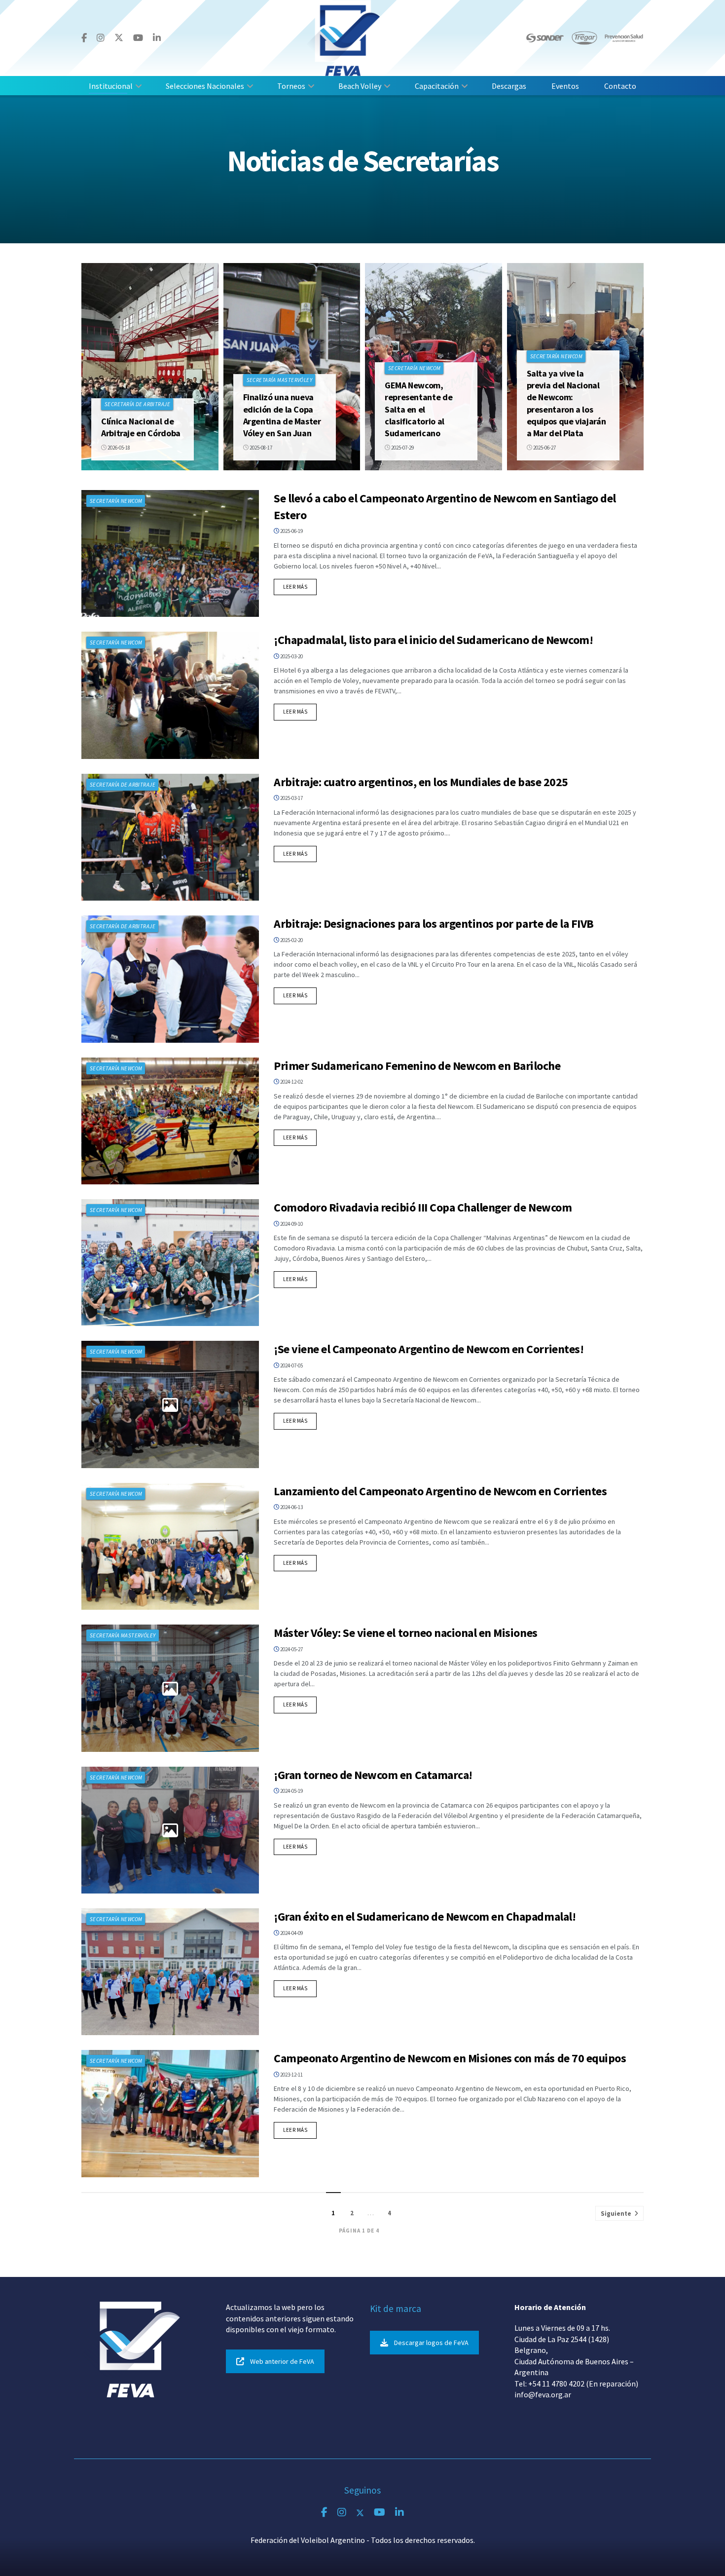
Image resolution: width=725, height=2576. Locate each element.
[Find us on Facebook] (84, 38)
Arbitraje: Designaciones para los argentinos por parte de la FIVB (434, 924)
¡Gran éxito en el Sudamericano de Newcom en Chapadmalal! (425, 1916)
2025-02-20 (291, 940)
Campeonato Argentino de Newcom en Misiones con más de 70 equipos (450, 2058)
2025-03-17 (291, 798)
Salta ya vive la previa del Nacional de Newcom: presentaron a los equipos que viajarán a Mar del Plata (566, 403)
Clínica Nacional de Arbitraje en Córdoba (141, 427)
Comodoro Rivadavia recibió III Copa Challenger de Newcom (423, 1207)
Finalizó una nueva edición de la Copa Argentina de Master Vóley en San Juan (282, 415)
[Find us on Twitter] (119, 38)
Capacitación (437, 86)
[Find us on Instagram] (101, 38)
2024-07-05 (291, 1365)
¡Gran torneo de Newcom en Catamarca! (373, 1775)
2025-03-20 (291, 656)
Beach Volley (360, 86)
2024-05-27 (291, 1649)
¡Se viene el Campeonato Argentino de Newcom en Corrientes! (429, 1349)
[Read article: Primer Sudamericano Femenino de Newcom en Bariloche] (170, 1121)
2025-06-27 (544, 448)
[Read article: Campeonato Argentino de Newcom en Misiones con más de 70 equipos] (170, 2113)
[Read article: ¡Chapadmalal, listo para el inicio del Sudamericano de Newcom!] (170, 695)
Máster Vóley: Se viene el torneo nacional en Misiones (406, 1633)
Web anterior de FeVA (282, 2361)
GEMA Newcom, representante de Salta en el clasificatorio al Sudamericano (418, 409)
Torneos (291, 86)
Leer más (300, 587)
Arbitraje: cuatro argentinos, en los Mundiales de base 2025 (421, 782)
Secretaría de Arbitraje (137, 404)
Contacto (620, 86)
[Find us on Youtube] (138, 38)
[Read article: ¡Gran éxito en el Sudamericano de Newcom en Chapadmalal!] (170, 1972)
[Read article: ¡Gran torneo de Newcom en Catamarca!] (170, 1830)
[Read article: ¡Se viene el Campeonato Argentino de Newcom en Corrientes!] (170, 1404)
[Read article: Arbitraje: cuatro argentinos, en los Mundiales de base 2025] (170, 837)
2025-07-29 (402, 448)
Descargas (509, 86)
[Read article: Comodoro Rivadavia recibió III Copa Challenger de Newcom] (170, 1263)
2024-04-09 (291, 1933)
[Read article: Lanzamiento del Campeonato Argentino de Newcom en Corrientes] (170, 1546)
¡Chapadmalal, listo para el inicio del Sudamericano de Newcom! (433, 640)
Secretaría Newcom (414, 368)
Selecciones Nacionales (205, 86)
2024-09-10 (291, 1224)
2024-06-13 (291, 1507)
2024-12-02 (291, 1082)
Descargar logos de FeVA (431, 2343)
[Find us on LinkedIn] (157, 38)
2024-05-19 (291, 1791)
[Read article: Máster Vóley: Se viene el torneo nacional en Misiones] (170, 1688)
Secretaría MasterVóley (280, 380)
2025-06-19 (291, 531)
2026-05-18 (118, 448)
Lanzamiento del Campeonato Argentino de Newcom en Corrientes (440, 1491)
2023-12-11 (291, 2075)
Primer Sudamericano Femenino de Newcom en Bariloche (417, 1066)
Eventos (565, 86)
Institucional (111, 86)
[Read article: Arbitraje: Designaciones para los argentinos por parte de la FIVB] (170, 979)
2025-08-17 (260, 448)
